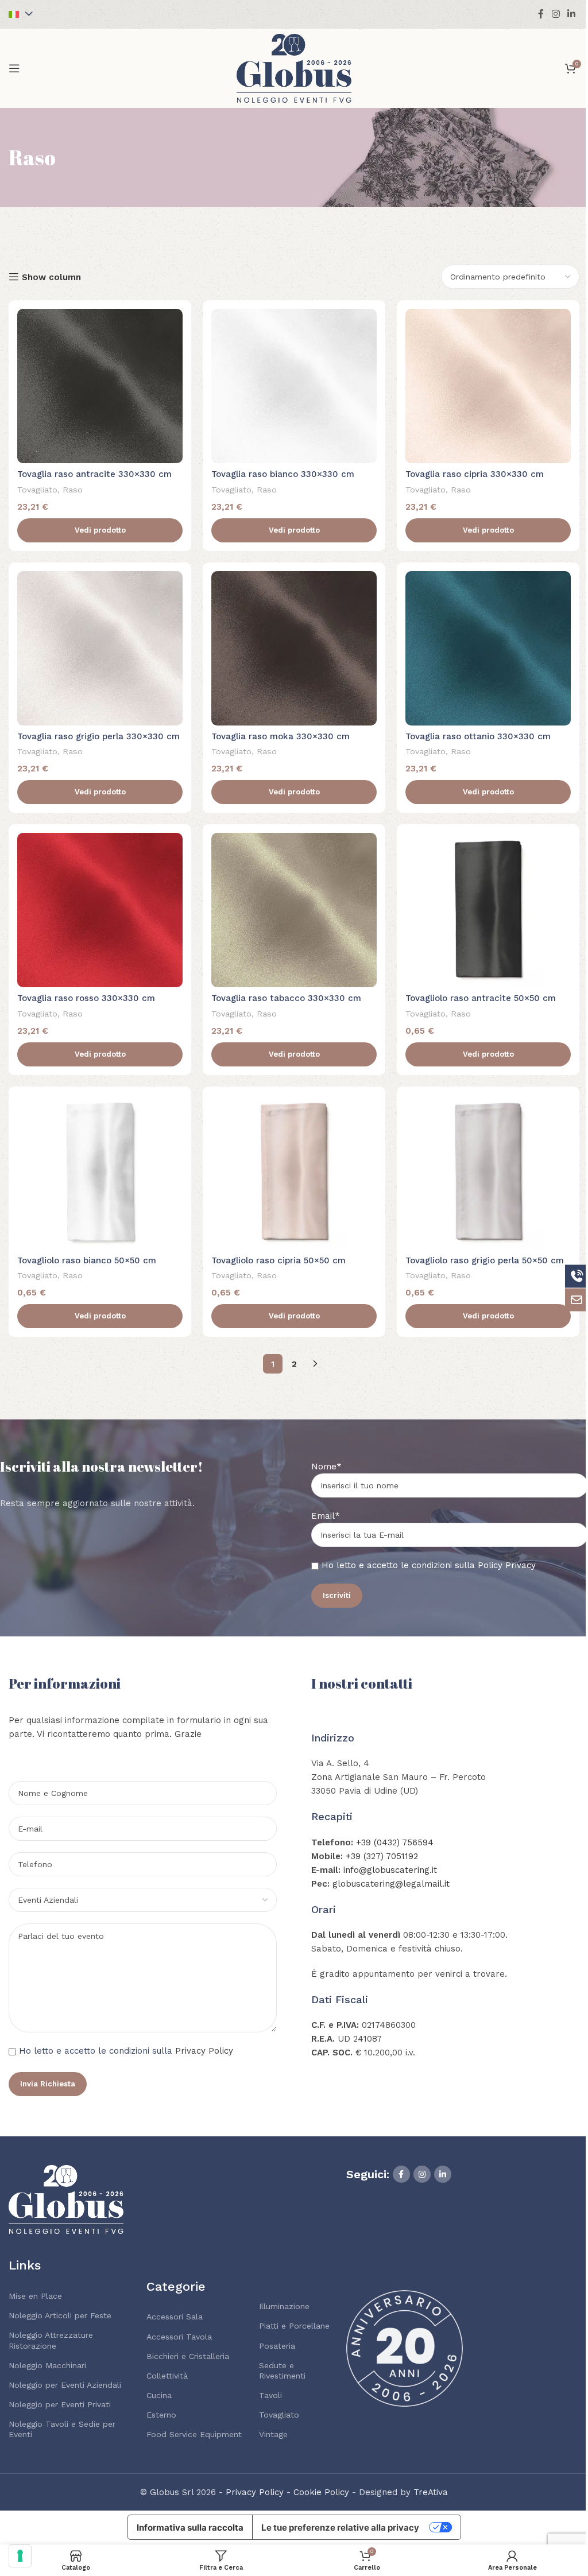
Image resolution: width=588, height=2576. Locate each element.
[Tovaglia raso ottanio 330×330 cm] (488, 648)
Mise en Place (35, 2296)
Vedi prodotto (100, 530)
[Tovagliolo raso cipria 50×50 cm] (294, 1172)
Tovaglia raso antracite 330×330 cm (94, 474)
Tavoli (270, 2395)
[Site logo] (294, 68)
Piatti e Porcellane (294, 2326)
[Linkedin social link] (572, 14)
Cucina (159, 2395)
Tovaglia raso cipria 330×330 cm (475, 474)
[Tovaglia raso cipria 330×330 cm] (488, 386)
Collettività (167, 2376)
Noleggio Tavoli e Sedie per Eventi (62, 2429)
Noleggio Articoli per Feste (60, 2315)
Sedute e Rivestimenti (282, 2371)
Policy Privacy (507, 1565)
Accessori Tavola (179, 2337)
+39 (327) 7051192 (382, 1856)
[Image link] (66, 2199)
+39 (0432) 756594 (395, 1842)
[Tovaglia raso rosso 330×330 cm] (100, 910)
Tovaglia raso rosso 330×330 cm (86, 998)
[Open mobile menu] (14, 68)
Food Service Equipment (194, 2434)
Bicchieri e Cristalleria (188, 2356)
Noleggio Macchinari (47, 2365)
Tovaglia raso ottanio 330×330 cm (478, 736)
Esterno (161, 2415)
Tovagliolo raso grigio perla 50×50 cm (485, 1260)
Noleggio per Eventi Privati (60, 2404)
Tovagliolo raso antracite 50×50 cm (481, 998)
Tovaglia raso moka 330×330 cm (281, 736)
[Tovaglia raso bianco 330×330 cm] (294, 386)
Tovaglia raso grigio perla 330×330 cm (98, 736)
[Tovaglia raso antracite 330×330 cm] (100, 386)
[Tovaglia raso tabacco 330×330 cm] (294, 910)
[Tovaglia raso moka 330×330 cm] (294, 648)
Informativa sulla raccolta (190, 2527)
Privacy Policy (204, 2051)
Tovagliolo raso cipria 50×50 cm (278, 1260)
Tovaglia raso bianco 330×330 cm (283, 474)
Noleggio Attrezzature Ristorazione (51, 2340)
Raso (73, 490)
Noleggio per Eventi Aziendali (65, 2385)
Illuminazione (284, 2306)
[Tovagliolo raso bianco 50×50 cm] (100, 1172)
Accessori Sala (175, 2317)
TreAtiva (431, 2492)
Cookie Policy (321, 2492)
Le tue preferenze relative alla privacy (340, 2527)
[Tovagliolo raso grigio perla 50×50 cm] (488, 1172)
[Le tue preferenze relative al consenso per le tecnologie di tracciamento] (20, 2556)
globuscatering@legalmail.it (391, 1884)
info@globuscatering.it (390, 1870)
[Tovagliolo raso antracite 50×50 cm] (488, 910)
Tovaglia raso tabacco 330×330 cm (286, 998)
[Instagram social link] (556, 14)
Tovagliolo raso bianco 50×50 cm (87, 1260)
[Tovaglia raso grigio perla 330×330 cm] (100, 648)
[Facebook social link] (541, 14)
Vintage (273, 2434)
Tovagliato (37, 490)
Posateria (277, 2346)
